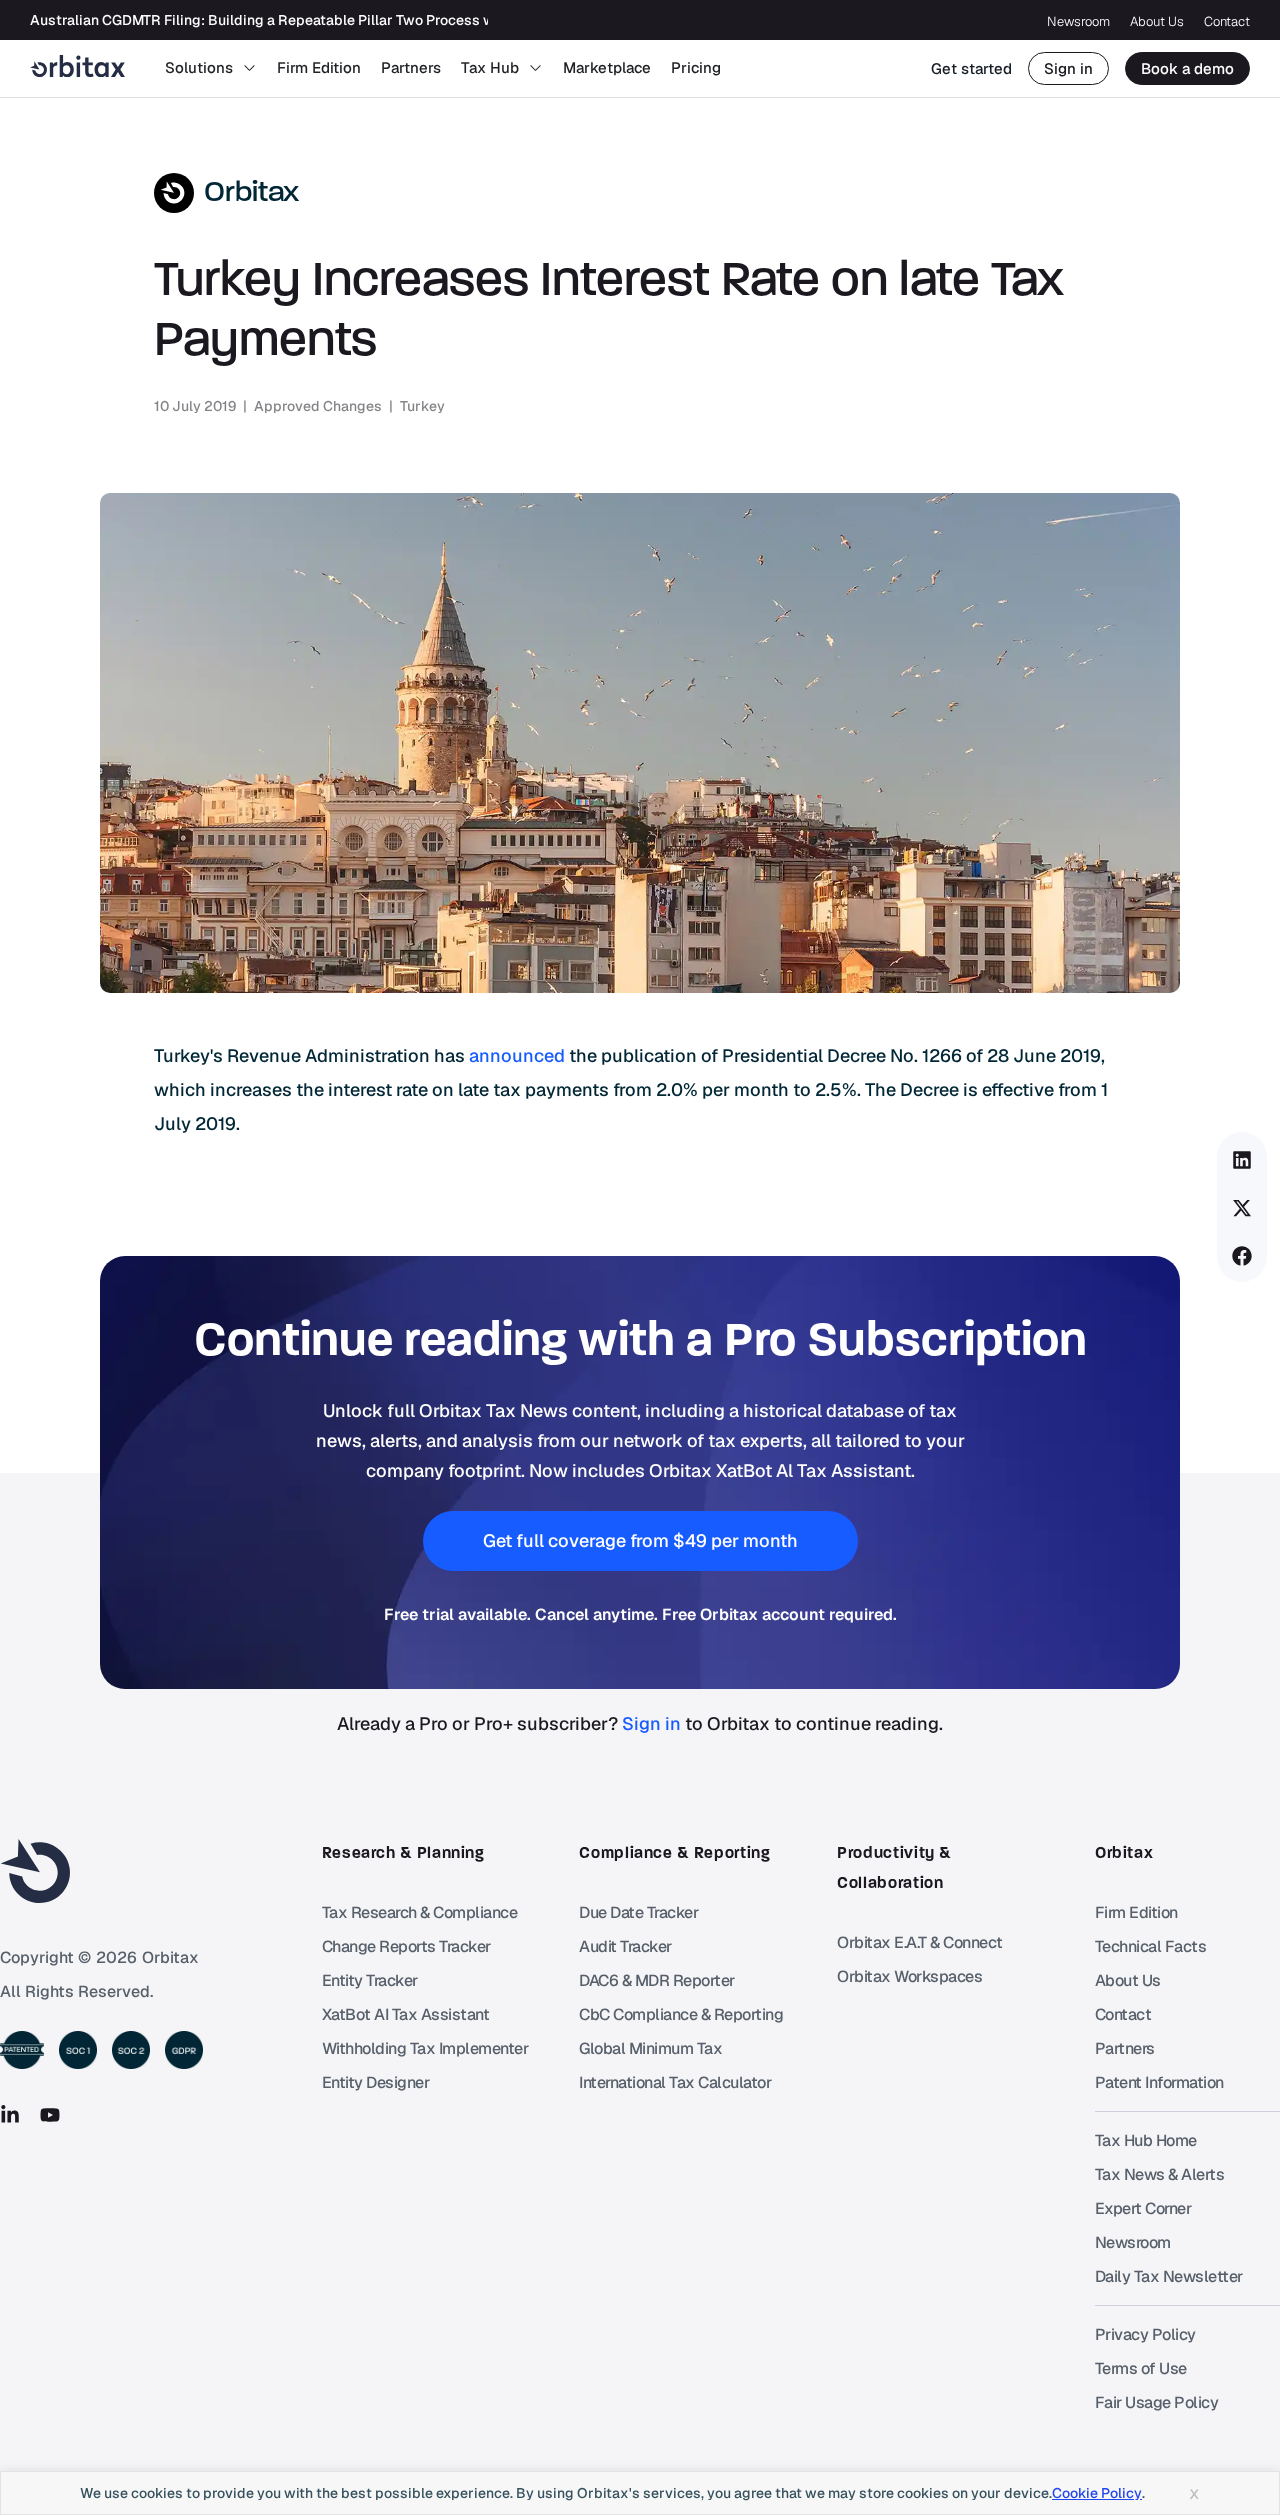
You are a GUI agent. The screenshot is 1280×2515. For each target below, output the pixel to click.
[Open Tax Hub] (535, 68)
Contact (1227, 21)
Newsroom (1078, 21)
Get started (971, 68)
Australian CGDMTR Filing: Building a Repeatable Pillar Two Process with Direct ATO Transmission (353, 20)
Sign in (1068, 68)
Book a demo (1187, 68)
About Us (1157, 21)
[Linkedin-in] (10, 2115)
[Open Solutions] (249, 68)
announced (517, 1055)
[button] (1242, 1160)
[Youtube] (50, 2115)
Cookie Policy (1097, 2493)
